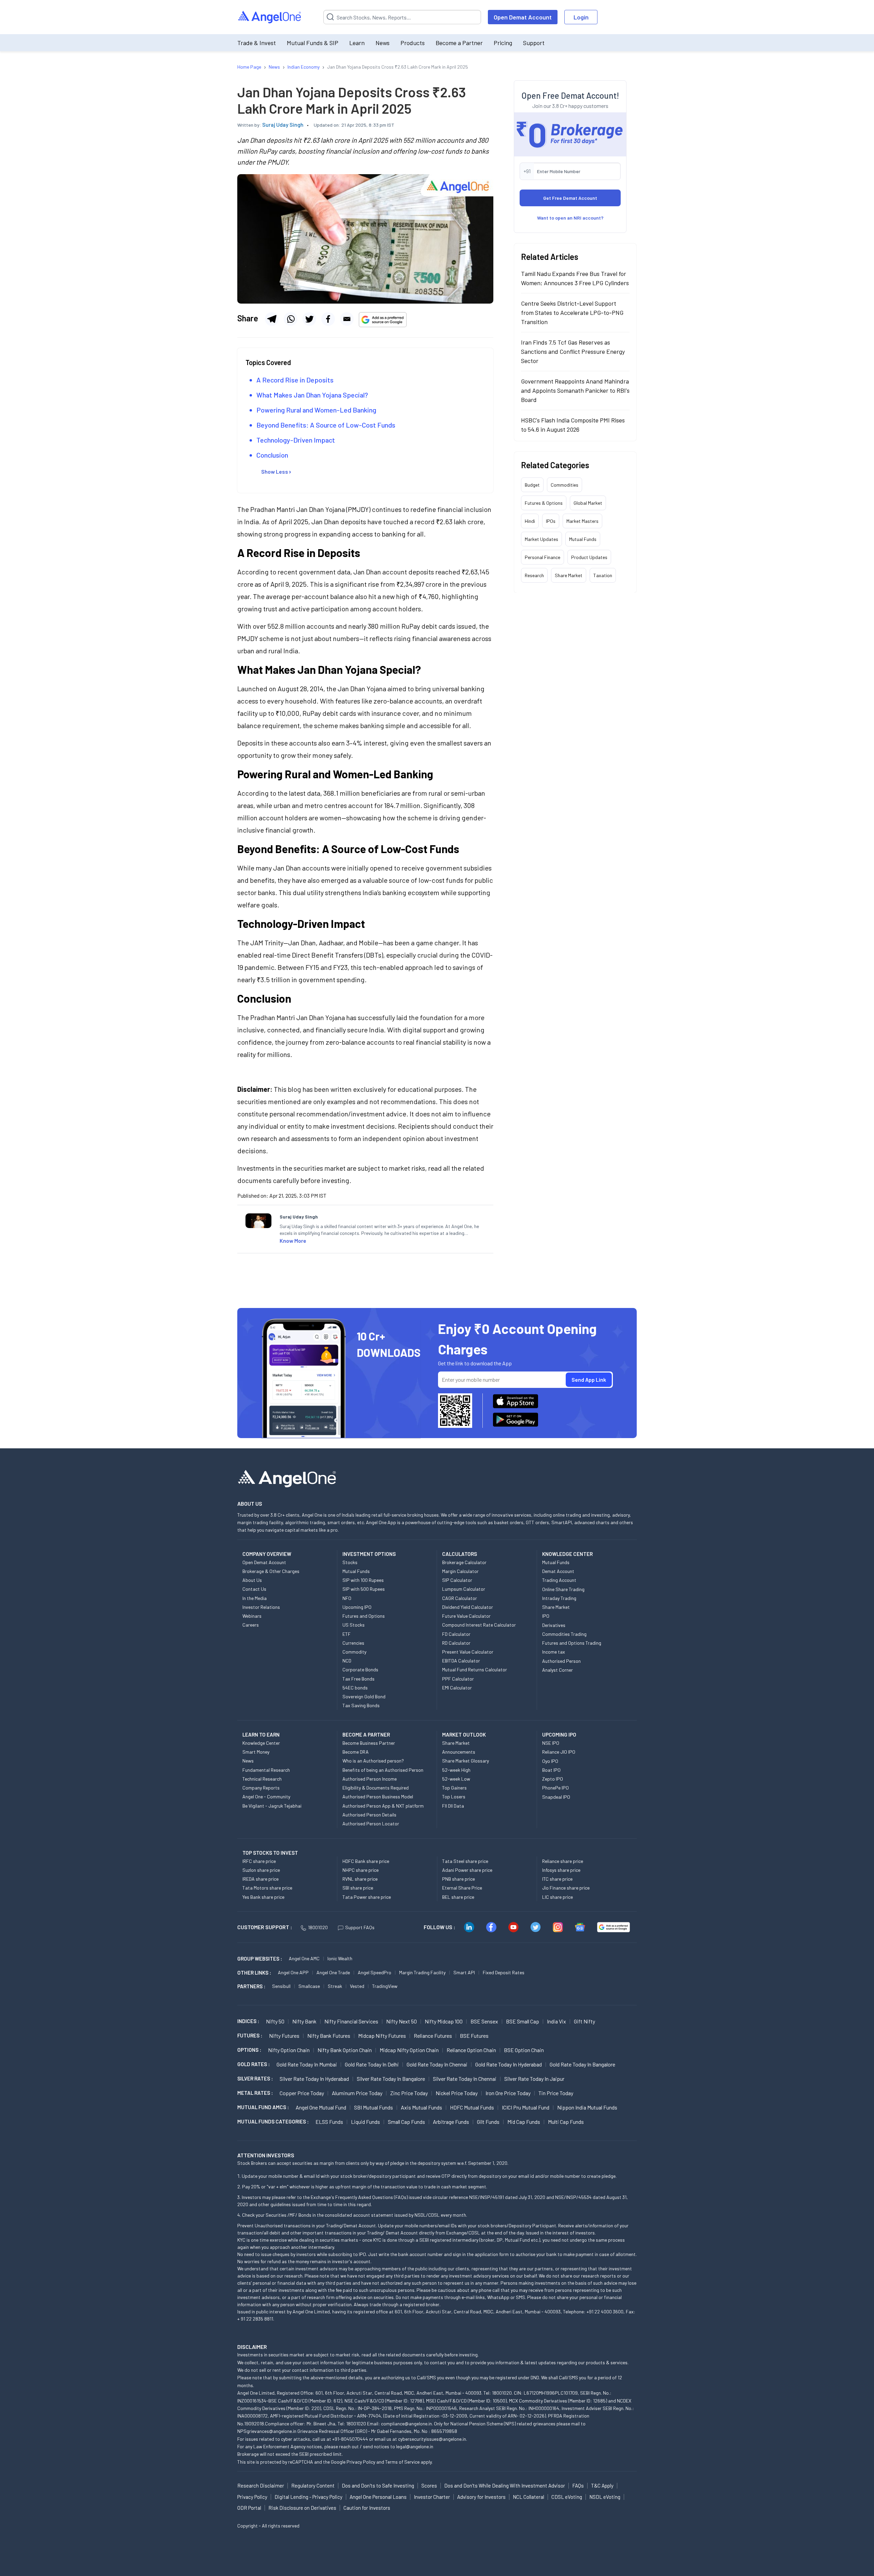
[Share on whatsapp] (291, 319)
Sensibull (281, 1986)
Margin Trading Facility (422, 1972)
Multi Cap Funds (566, 2122)
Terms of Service (402, 2462)
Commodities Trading (564, 1634)
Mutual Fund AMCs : (263, 2107)
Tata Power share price (367, 1897)
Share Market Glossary (466, 1761)
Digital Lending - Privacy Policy (308, 2497)
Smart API (464, 1972)
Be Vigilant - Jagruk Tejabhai (272, 1806)
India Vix (556, 2021)
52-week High (456, 1770)
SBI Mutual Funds (373, 2107)
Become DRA (356, 1752)
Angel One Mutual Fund (321, 2107)
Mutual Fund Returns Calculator (475, 1669)
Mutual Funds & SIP (313, 43)
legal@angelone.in (415, 2446)
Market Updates (541, 539)
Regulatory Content (313, 2486)
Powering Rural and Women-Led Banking (316, 410)
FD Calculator (456, 1634)
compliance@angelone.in (406, 2424)
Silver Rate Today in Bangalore (391, 2079)
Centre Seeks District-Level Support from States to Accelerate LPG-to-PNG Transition (572, 312)
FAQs (578, 2486)
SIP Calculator (457, 1580)
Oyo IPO (550, 1761)
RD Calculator (456, 1643)
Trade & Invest (257, 43)
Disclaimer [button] (252, 2347)
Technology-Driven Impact (296, 440)
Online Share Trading (563, 1589)
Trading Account (559, 1580)
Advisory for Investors (481, 2497)
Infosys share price (561, 1870)
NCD (347, 1661)
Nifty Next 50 (401, 2021)
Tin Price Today (556, 2093)
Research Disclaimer (261, 2486)
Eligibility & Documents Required (376, 1788)
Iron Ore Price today (508, 2093)
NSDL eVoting (605, 2497)
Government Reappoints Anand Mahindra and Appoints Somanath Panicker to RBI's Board (575, 390)
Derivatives (554, 1625)
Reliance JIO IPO (559, 1752)
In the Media (255, 1598)
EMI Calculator (457, 1688)
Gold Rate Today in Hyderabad (509, 2064)
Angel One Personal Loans (378, 2497)
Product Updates (589, 557)
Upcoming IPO (357, 1607)
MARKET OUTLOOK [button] (464, 1735)
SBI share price (358, 1888)
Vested (357, 1986)
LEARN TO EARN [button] (261, 1735)
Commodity (354, 1652)
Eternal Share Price (462, 1888)
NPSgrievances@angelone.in (267, 2431)
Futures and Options (364, 1616)
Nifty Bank (304, 2021)
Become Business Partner (369, 1743)
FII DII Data (453, 1806)
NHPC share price (361, 1870)
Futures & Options (544, 503)
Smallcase (309, 1986)
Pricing (503, 43)
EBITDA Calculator (461, 1661)
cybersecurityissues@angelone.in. (433, 2439)
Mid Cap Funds (524, 2122)
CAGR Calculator (460, 1598)
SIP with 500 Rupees (364, 1589)
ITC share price (557, 1879)
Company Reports (261, 1788)
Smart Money (256, 1752)
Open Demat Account (523, 17)
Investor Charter (432, 2497)
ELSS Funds (329, 2122)
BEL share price (458, 1897)
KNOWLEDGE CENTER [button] (567, 1554)
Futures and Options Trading (572, 1643)
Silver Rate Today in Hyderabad (314, 2079)
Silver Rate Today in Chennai (465, 2079)
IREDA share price (260, 1879)
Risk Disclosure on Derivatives (302, 2508)
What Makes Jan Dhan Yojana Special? (312, 395)
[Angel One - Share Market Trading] (270, 17)
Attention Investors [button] (266, 2155)
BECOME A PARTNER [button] (366, 1735)
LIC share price (558, 1897)
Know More (293, 1241)
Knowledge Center (261, 1743)
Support (534, 43)
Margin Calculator (460, 1571)
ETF (347, 1634)
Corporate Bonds (360, 1669)
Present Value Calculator (468, 1652)
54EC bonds (355, 1688)
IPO (546, 1616)
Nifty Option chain (289, 2050)
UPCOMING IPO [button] (559, 1735)
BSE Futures (474, 2036)
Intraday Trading (559, 1598)
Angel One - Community (266, 1797)
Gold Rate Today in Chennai (437, 2064)
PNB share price (459, 1879)
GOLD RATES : (253, 2064)
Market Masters (582, 521)
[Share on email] (347, 319)
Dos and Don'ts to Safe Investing (378, 2486)
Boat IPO (551, 1770)
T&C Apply (602, 2486)
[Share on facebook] (328, 319)
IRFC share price (259, 1861)
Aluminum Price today (357, 2093)
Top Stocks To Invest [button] (270, 1853)
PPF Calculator (458, 1679)
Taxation (603, 575)
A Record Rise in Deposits (295, 380)
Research (534, 575)
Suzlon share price (261, 1870)
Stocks (350, 1562)
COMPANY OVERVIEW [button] (267, 1554)
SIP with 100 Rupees (363, 1580)
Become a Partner (459, 43)
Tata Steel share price (465, 1861)
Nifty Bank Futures (329, 2036)
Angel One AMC (304, 1958)
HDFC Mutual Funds (472, 2107)
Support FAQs (360, 1927)
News (383, 43)
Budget (532, 484)
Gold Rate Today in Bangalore (582, 2064)
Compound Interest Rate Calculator (479, 1625)
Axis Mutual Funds (421, 2107)
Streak (335, 1986)
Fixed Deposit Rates (504, 1972)
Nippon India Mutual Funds (587, 2107)
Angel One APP (293, 1972)
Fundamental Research (266, 1770)
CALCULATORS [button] (460, 1554)
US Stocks (354, 1625)
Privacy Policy (361, 2462)
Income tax (554, 1652)
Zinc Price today (409, 2093)
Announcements (459, 1752)
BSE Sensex (484, 2021)
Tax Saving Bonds (361, 1705)
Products (413, 43)
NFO (347, 1598)
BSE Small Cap (523, 2021)
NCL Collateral (528, 2497)
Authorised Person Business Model (378, 1797)
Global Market (588, 503)
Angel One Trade (333, 1972)
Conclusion (272, 455)
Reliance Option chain (471, 2050)
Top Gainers (454, 1788)
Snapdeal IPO (556, 1797)
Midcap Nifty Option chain (409, 2050)
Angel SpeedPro (375, 1972)
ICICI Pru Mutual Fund (526, 2107)
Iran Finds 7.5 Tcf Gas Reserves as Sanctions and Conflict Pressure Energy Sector (573, 351)
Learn (357, 43)
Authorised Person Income (370, 1779)
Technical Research (262, 1779)
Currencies (353, 1643)
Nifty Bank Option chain (345, 2050)
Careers (251, 1625)
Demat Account (558, 1571)
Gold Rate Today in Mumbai (307, 2064)
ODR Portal (249, 2508)
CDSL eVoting (567, 2497)
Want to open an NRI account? (570, 217)
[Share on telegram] (272, 319)
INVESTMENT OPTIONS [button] (369, 1554)
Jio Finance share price (566, 1888)
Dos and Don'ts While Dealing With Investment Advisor (505, 2486)
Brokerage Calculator (464, 1562)
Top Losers (454, 1797)
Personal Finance (542, 557)
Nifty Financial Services (351, 2021)
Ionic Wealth (340, 1958)
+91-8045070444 (350, 2439)
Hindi (530, 521)
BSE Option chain (524, 2050)
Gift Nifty (584, 2021)
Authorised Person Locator (371, 1823)
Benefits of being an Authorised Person (383, 1770)
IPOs (551, 521)
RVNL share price (360, 1879)
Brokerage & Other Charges (271, 1571)
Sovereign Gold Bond (364, 1696)
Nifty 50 (275, 2021)
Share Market (569, 575)
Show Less (275, 471)
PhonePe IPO (555, 1788)
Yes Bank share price (263, 1897)
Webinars (252, 1616)
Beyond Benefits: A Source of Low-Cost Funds (326, 425)
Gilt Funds (488, 2122)
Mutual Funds (583, 539)
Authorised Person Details (369, 1815)
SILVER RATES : (255, 2078)
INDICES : (248, 2021)
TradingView (385, 1986)
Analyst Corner (558, 1670)
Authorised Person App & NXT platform (383, 1806)
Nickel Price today (457, 2093)
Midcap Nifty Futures (382, 2036)
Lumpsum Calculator (464, 1589)
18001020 (318, 1927)
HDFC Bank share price (366, 1861)
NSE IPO (551, 1743)
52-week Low (456, 1779)
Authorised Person (561, 1661)
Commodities (565, 484)
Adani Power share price (467, 1870)
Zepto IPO (553, 1779)
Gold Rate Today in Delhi (372, 2064)
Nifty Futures (284, 2036)
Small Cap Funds (406, 2122)
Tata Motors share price (267, 1888)
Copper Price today (302, 2093)
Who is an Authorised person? (373, 1761)
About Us (252, 1580)
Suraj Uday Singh (283, 124)
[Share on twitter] (309, 319)
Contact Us (254, 1589)
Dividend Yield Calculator (468, 1607)
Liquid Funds (365, 2122)
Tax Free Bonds (358, 1679)
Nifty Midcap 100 (444, 2021)
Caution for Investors (367, 2508)
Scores (429, 2486)
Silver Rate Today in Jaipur (534, 2079)
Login (581, 17)
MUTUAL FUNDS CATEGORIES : (273, 2121)
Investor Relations (261, 1607)
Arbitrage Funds (451, 2122)
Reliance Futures (433, 2036)
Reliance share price (563, 1861)
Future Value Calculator (466, 1616)
